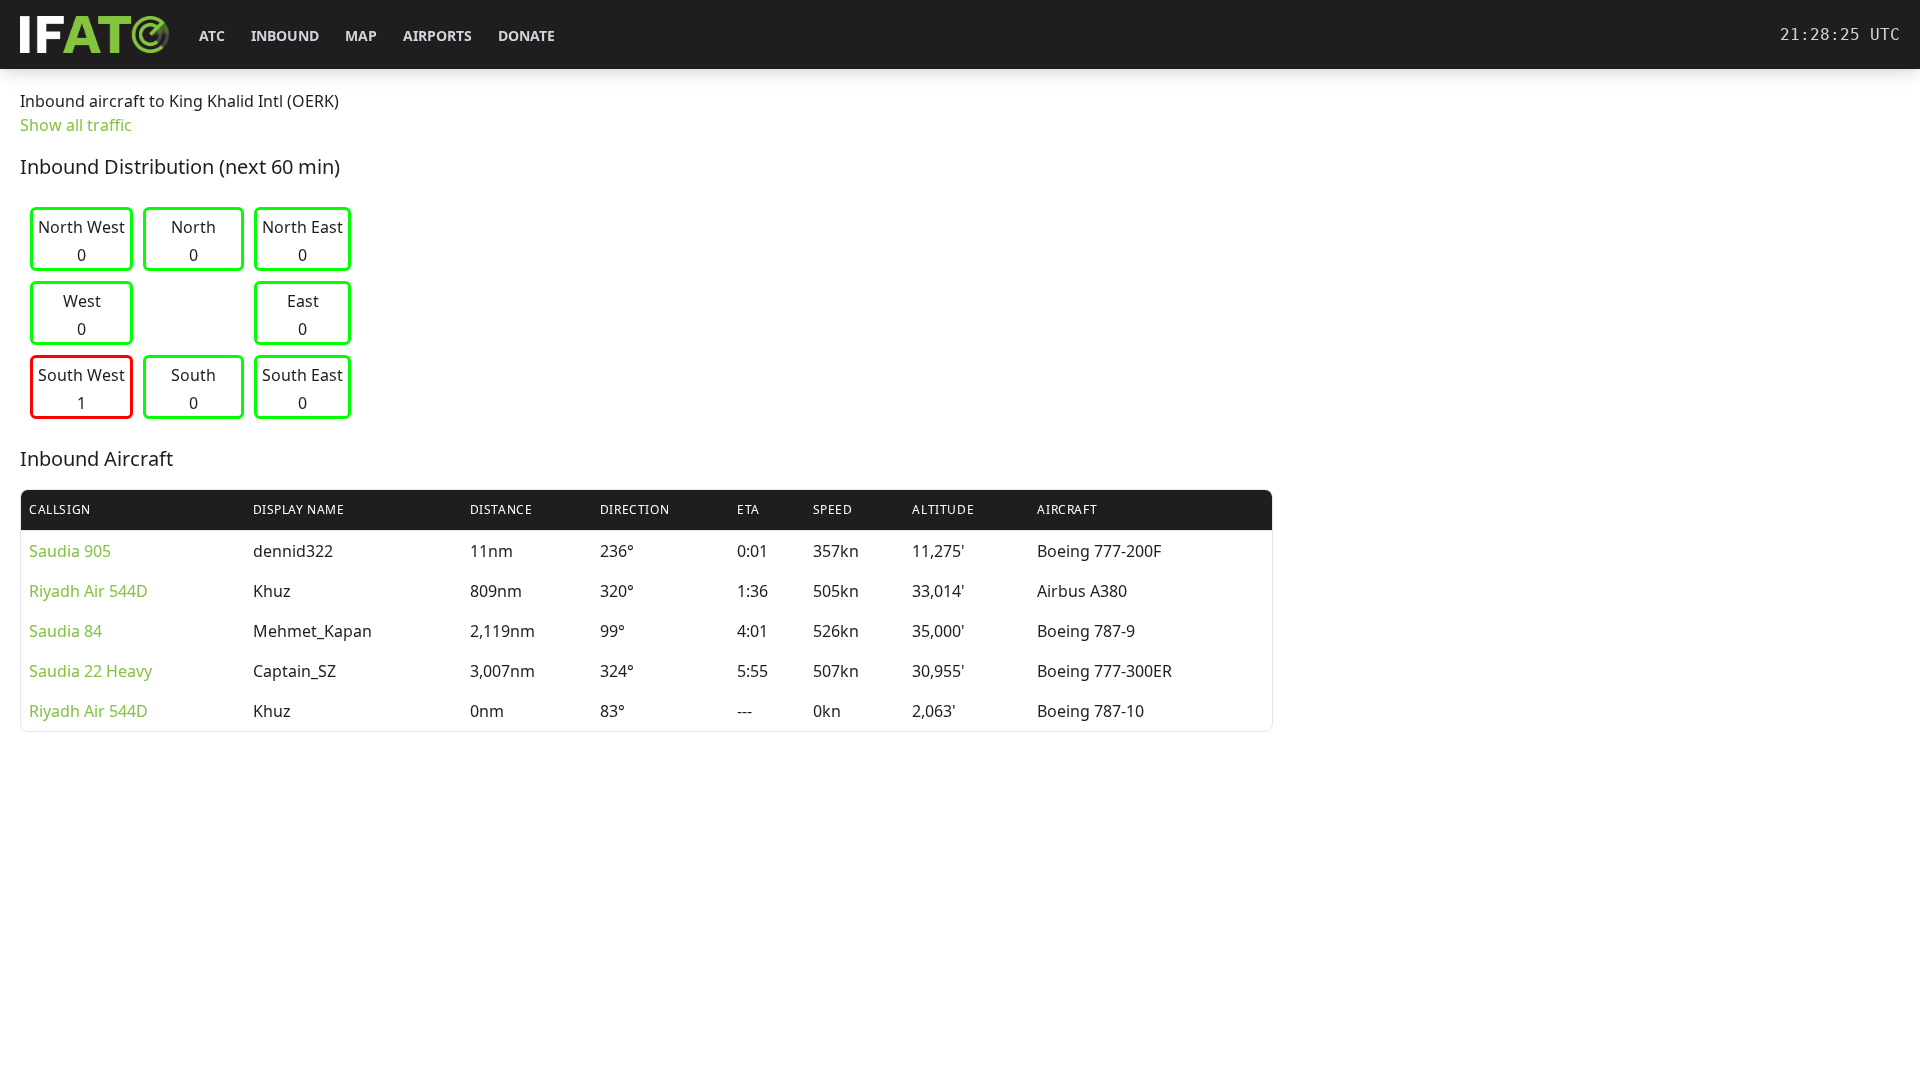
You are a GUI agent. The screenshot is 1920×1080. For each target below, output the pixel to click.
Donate (526, 35)
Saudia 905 (70, 551)
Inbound (285, 35)
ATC (212, 35)
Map (361, 35)
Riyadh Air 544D (88, 591)
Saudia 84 (65, 631)
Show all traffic (76, 125)
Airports (437, 35)
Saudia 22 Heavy (90, 671)
